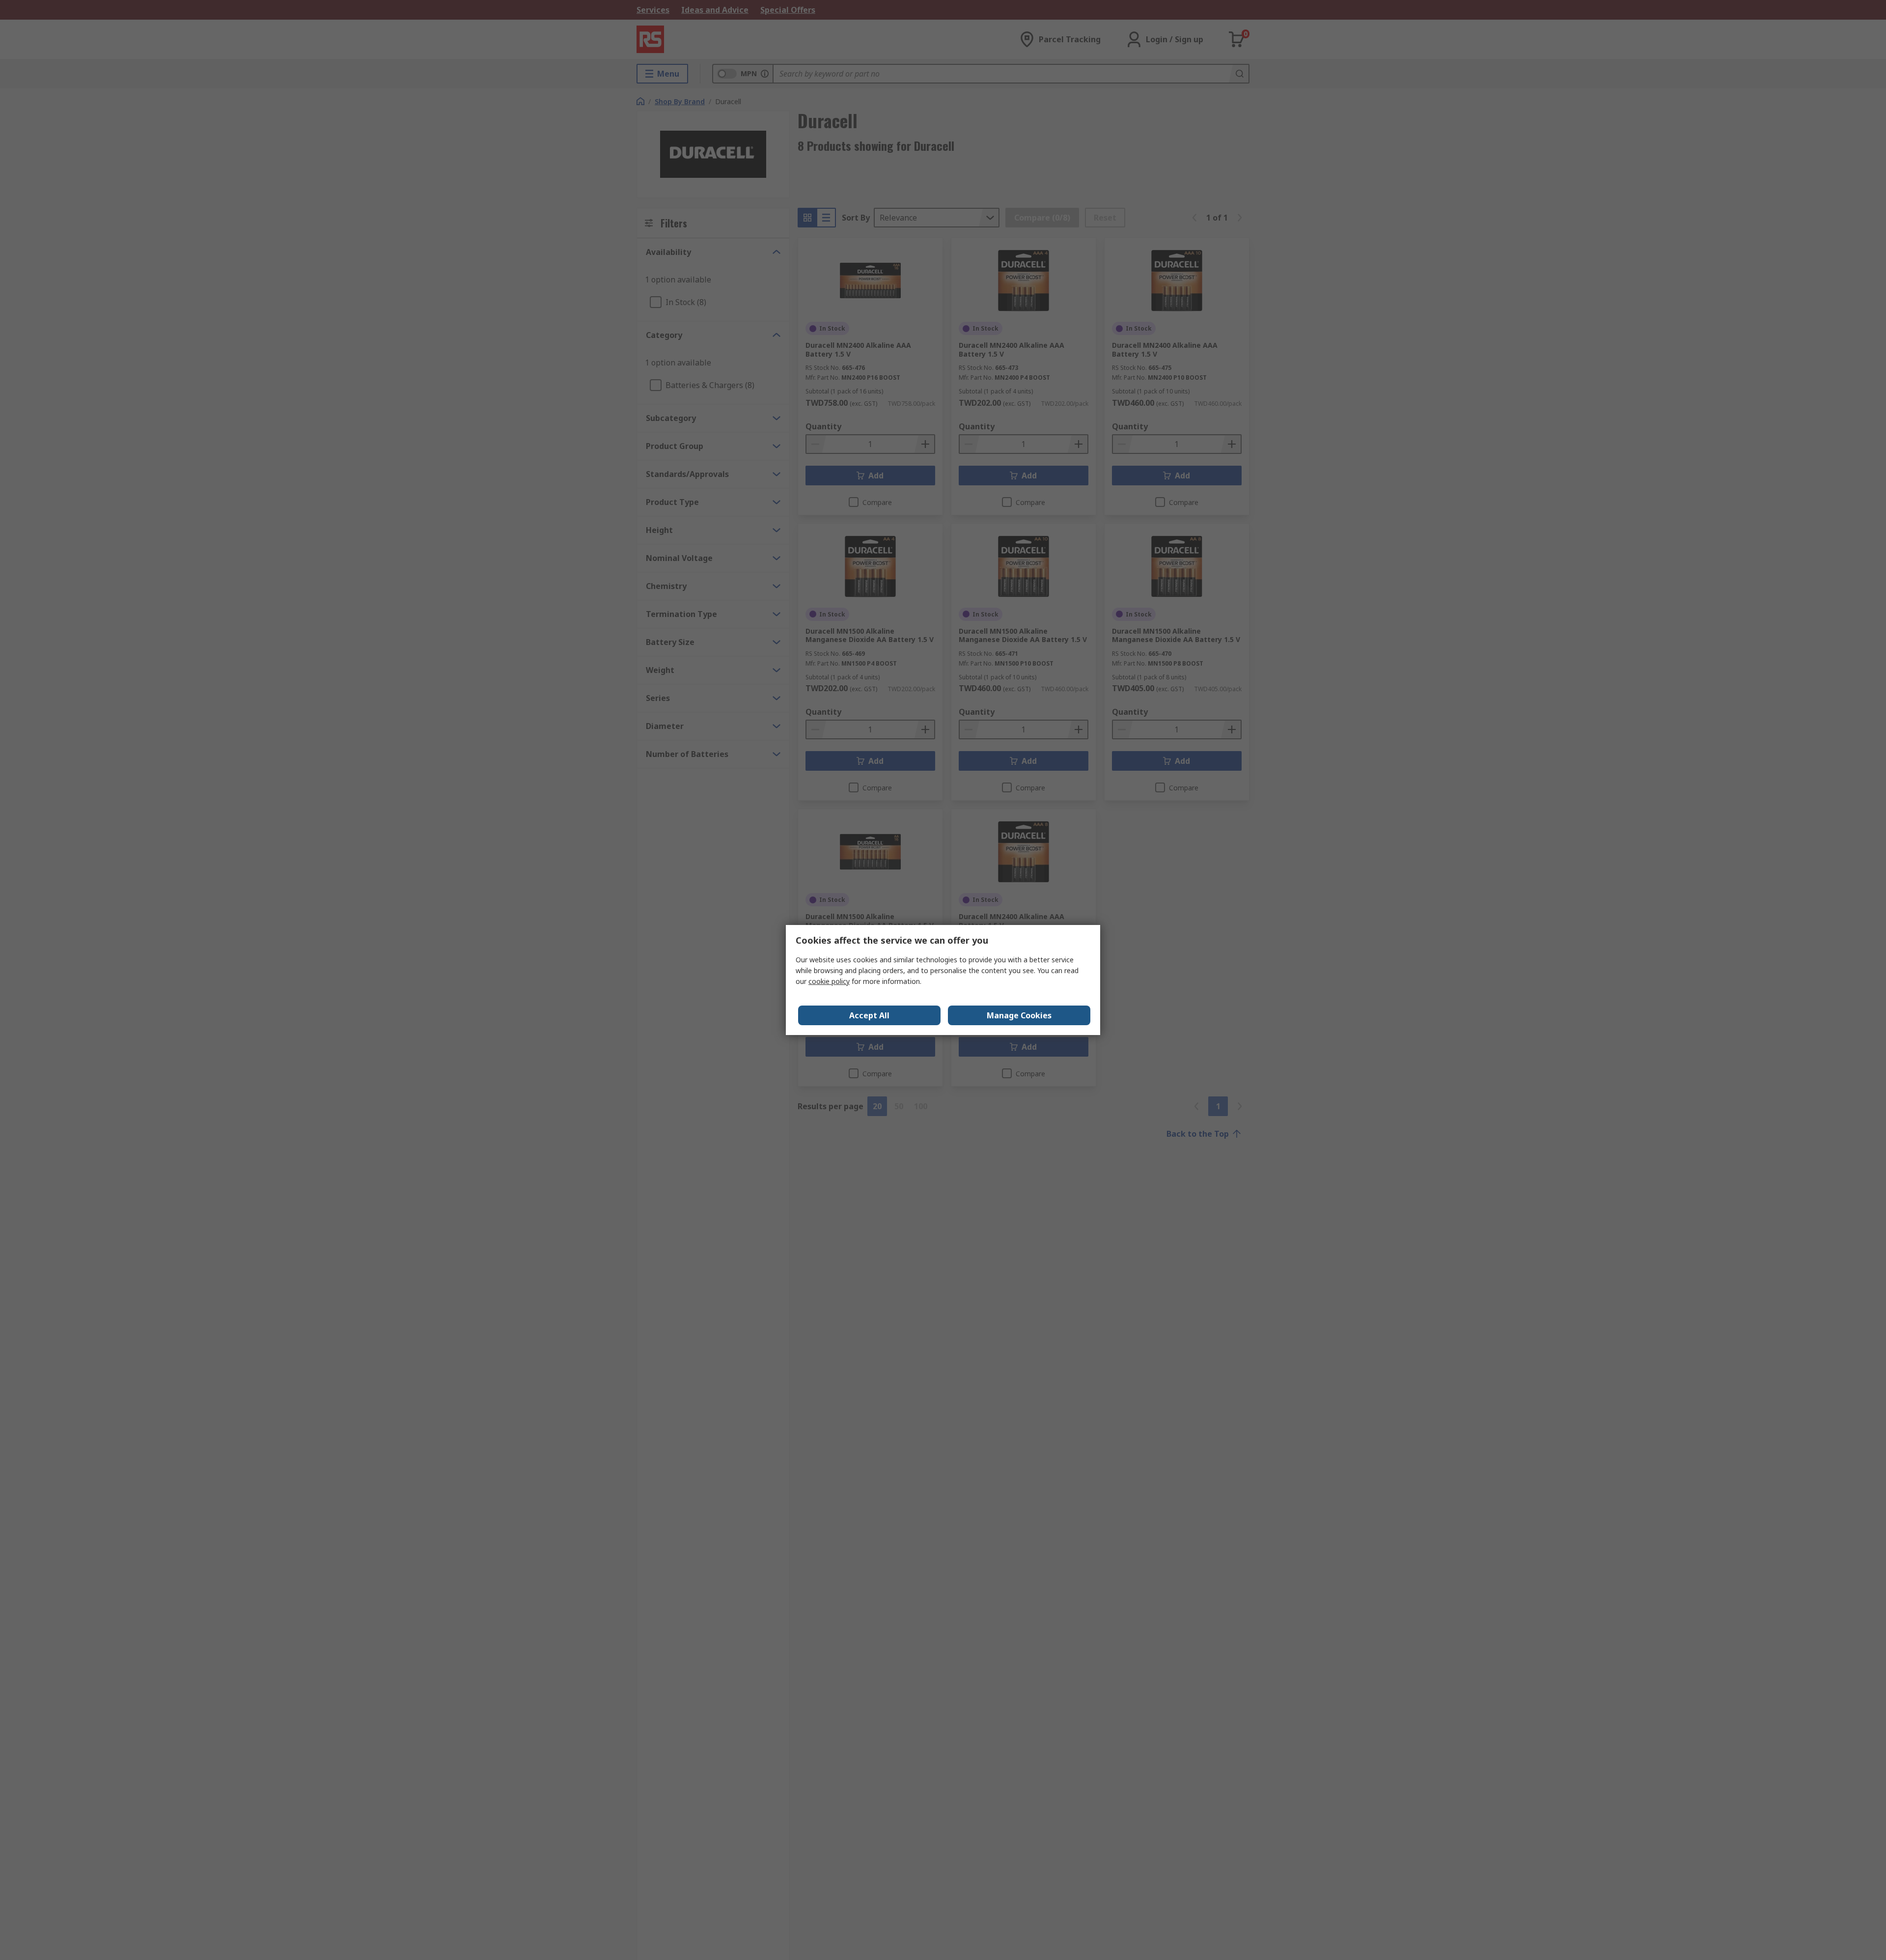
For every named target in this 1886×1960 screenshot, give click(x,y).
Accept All (869, 1015)
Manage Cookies (1019, 1015)
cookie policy (829, 981)
